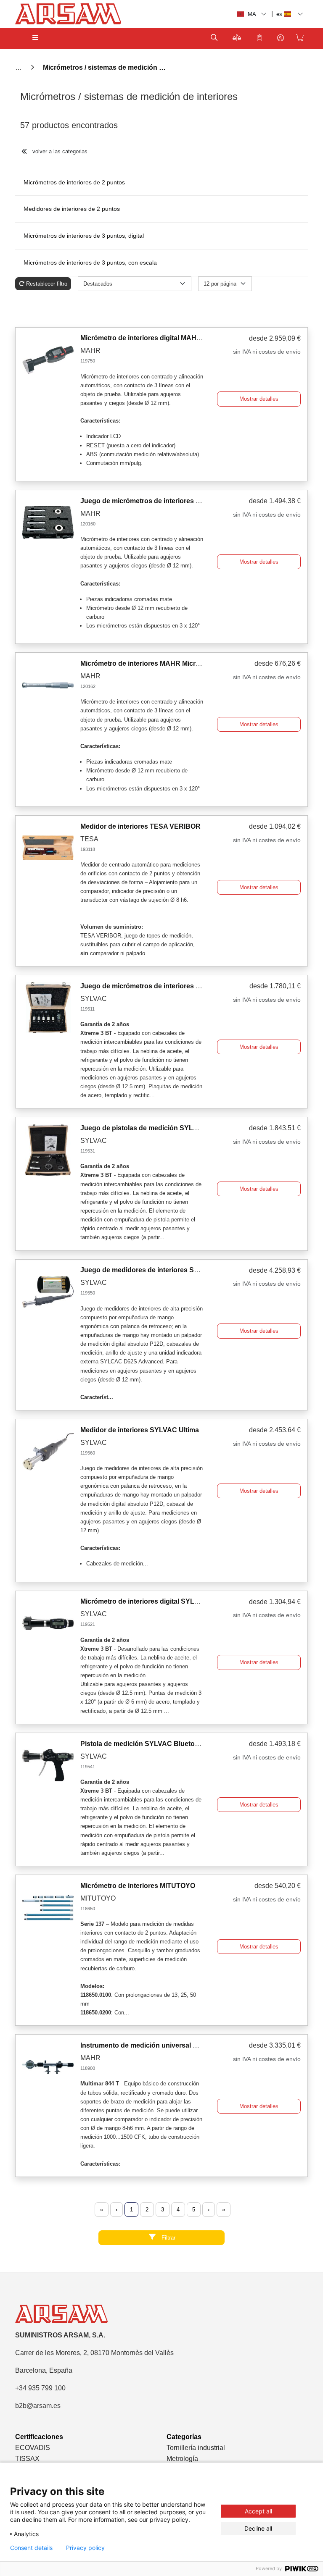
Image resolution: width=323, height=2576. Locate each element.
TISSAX (27, 2459)
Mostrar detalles (259, 399)
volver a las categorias (59, 151)
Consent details (31, 2548)
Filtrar (168, 2238)
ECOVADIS (33, 2448)
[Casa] (19, 67)
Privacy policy (85, 2548)
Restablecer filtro (47, 284)
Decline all (258, 2528)
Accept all (258, 2511)
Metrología (182, 2459)
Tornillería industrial (196, 2448)
